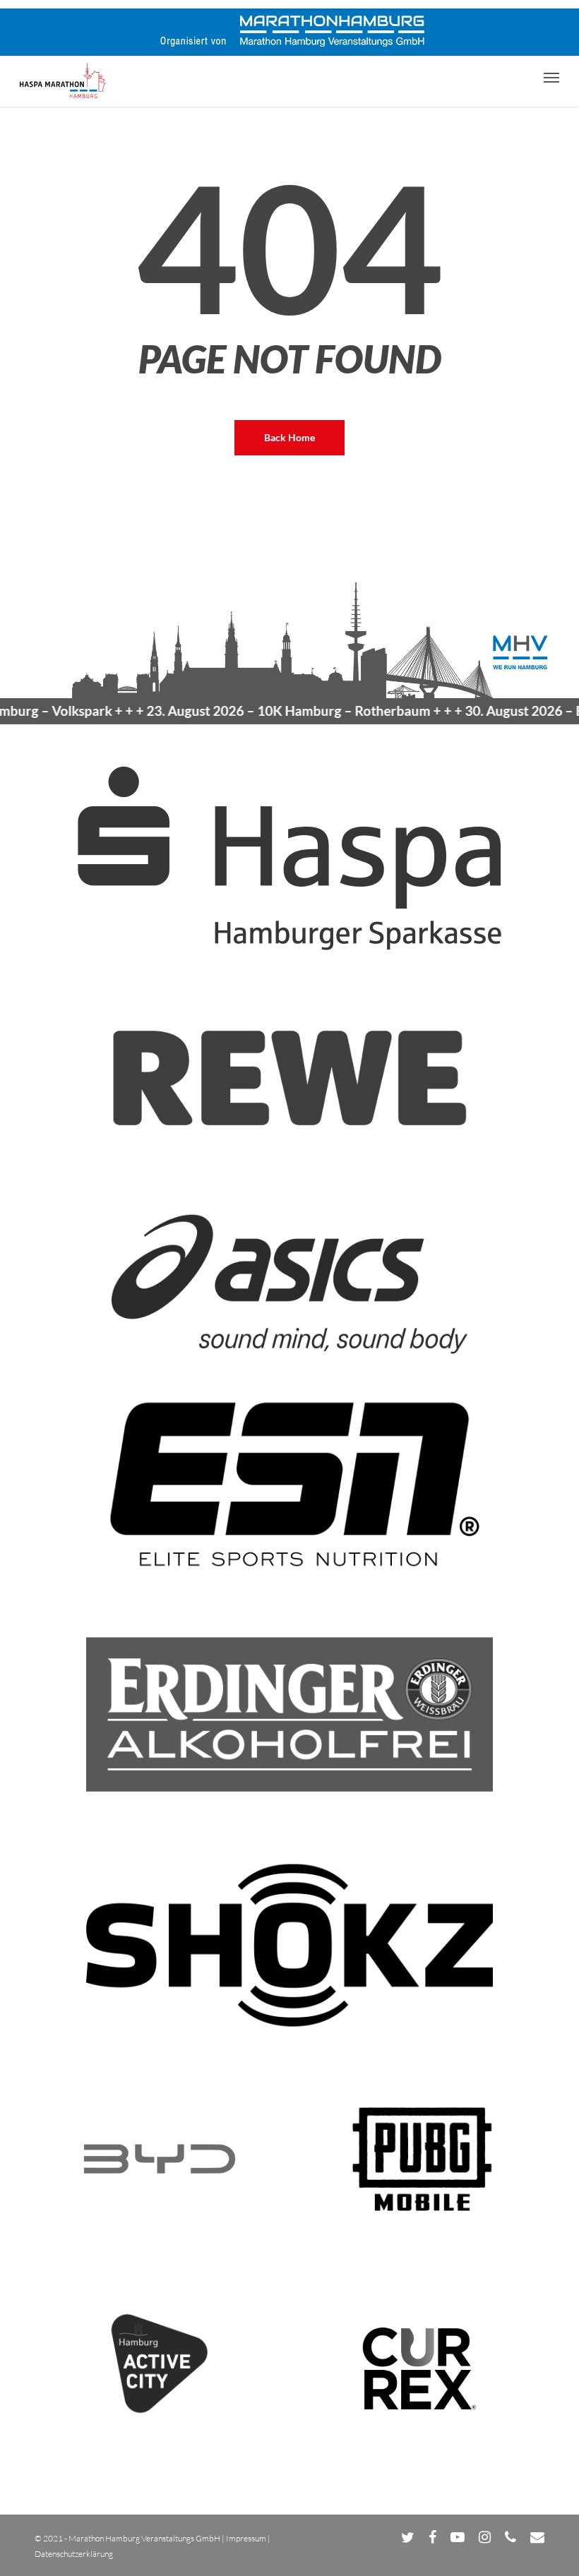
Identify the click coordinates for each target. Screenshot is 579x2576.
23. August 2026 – (257, 711)
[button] (551, 77)
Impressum (246, 2538)
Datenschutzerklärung (74, 2554)
